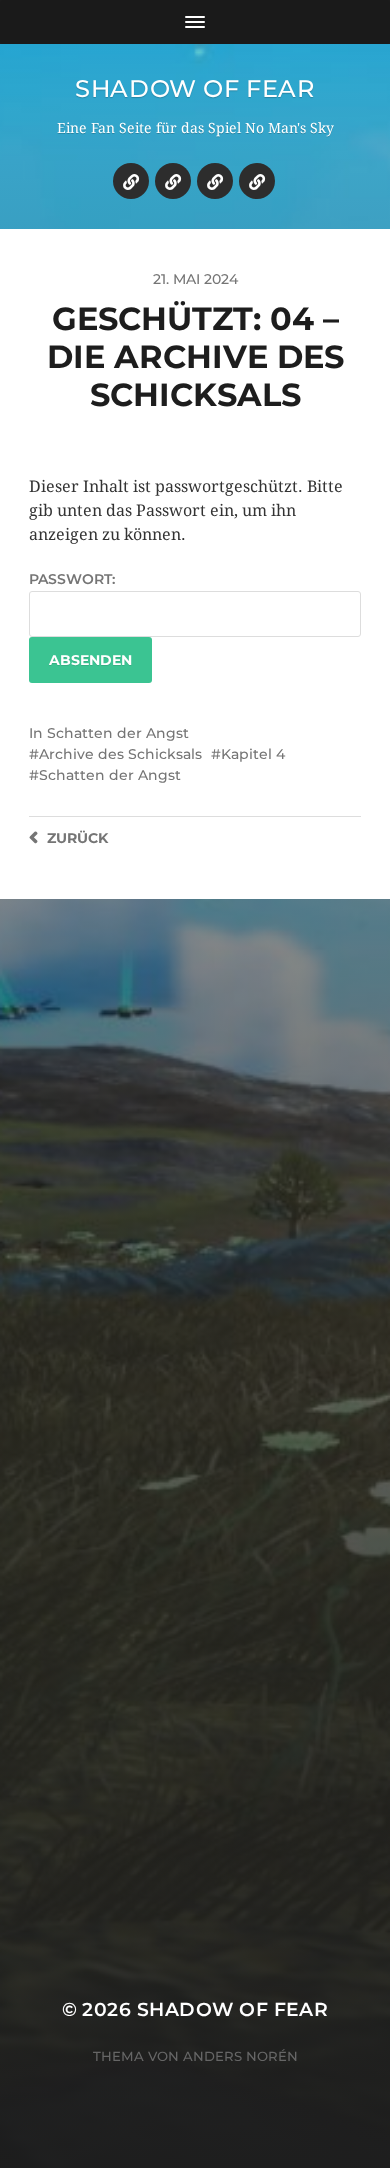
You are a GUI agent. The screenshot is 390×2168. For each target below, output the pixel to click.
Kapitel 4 (253, 754)
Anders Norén (240, 2056)
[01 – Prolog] (257, 181)
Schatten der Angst (118, 733)
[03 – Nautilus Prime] (173, 181)
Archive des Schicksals (120, 754)
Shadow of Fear (194, 88)
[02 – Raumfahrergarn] (215, 181)
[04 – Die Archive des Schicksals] (131, 181)
